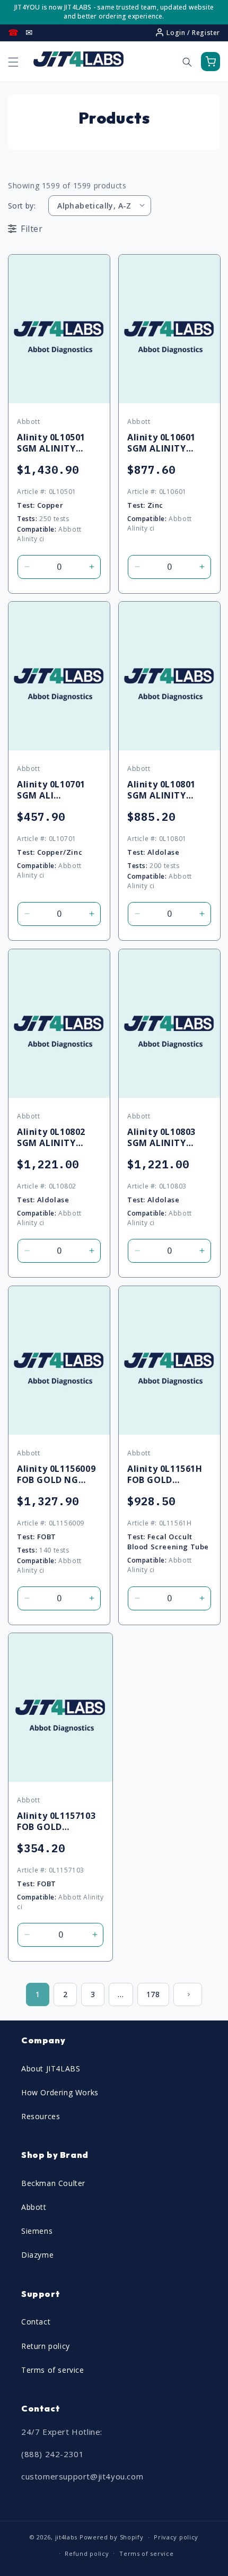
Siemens (37, 2231)
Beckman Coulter (53, 2183)
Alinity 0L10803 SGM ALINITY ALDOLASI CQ (161, 1138)
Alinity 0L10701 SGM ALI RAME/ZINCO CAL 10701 (56, 790)
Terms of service (53, 2370)
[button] (13, 62)
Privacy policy (176, 2537)
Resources (41, 2116)
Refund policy (87, 2553)
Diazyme (37, 2255)
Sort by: (22, 206)
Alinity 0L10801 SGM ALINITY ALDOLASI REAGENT (161, 790)
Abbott (34, 2207)
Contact (36, 2322)
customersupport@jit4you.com (82, 2476)
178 (153, 1994)
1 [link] (38, 1994)
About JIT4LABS (51, 2068)
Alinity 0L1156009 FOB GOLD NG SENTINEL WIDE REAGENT (56, 1475)
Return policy (46, 2346)
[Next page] (188, 1994)
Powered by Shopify (112, 2537)
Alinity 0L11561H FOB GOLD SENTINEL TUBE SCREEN (165, 1475)
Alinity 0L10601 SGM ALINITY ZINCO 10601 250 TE (165, 443)
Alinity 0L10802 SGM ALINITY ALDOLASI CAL (51, 1138)
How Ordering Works (60, 2092)
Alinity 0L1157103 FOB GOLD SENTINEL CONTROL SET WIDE (56, 1822)
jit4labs (67, 2537)
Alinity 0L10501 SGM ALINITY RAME (51, 443)
